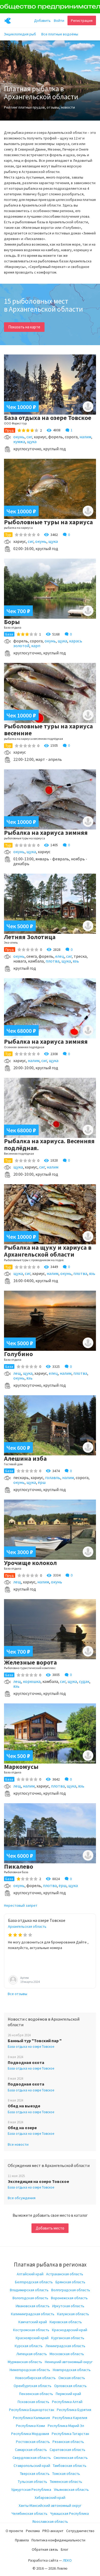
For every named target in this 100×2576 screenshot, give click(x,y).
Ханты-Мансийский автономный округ (50, 2505)
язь (76, 961)
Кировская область (66, 2322)
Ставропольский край (32, 2466)
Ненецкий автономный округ (69, 2362)
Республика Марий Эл (66, 2426)
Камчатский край (33, 2322)
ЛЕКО (67, 2560)
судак (84, 1681)
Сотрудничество (80, 2531)
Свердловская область (32, 2458)
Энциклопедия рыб (20, 34)
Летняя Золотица (30, 937)
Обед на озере (22, 2128)
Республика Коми (31, 2426)
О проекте (14, 2531)
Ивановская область (33, 2306)
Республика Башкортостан (32, 2410)
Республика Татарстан (70, 2434)
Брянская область (70, 2282)
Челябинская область (29, 2513)
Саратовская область (67, 2450)
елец (60, 956)
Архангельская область (27, 1926)
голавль (53, 1477)
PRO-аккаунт (53, 2531)
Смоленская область (71, 2458)
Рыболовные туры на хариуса (48, 522)
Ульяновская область (71, 2490)
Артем (25, 1978)
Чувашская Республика (69, 2513)
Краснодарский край (70, 2330)
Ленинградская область (65, 2346)
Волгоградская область (71, 2290)
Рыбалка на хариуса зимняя (46, 833)
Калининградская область (33, 2314)
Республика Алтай (67, 2402)
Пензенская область (36, 2394)
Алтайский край (30, 2274)
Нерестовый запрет (21, 1905)
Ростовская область (33, 2442)
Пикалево (19, 1866)
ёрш (42, 1482)
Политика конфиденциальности (58, 2540)
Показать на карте (24, 327)
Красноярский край (32, 2338)
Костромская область (31, 2330)
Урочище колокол (30, 1563)
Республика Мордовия (30, 2434)
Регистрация (82, 20)
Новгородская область (72, 2370)
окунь (19, 437)
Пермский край (68, 2394)
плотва (53, 961)
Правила (22, 2540)
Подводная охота (26, 2062)
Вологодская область (30, 2298)
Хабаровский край (50, 2497)
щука (32, 441)
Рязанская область (68, 2442)
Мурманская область (25, 2362)
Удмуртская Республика (31, 2490)
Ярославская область (50, 2521)
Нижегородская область (30, 2370)
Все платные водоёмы (60, 34)
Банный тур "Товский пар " (35, 2041)
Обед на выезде (24, 2106)
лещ (17, 1373)
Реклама (33, 2531)
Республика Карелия (70, 2418)
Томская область (66, 2474)
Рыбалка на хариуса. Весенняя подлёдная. (49, 1144)
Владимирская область (29, 2290)
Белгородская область (34, 2282)
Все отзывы (17, 1994)
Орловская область (70, 2386)
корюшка (32, 1681)
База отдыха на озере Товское (48, 418)
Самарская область (31, 2450)
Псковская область (33, 2402)
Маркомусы (21, 1767)
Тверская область (35, 2474)
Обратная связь (45, 2549)
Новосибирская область (35, 2378)
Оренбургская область (33, 2386)
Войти (59, 20)
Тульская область (33, 2482)
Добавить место (50, 2228)
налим (85, 437)
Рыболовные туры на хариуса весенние (48, 730)
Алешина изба (25, 1458)
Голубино (18, 1354)
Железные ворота (30, 1662)
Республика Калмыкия (31, 2418)
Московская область (67, 2354)
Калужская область (73, 2314)
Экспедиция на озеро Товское (38, 2181)
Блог (65, 2549)
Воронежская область (69, 2298)
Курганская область (68, 2338)
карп (36, 646)
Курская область (29, 2346)
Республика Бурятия (74, 2410)
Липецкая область (32, 2354)
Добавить (42, 20)
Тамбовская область (70, 2466)
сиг (29, 437)
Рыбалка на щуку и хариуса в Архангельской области (48, 1251)
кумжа (19, 441)
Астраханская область (65, 2274)
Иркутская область (68, 2306)
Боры (12, 622)
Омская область (72, 2378)
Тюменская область (66, 2482)
